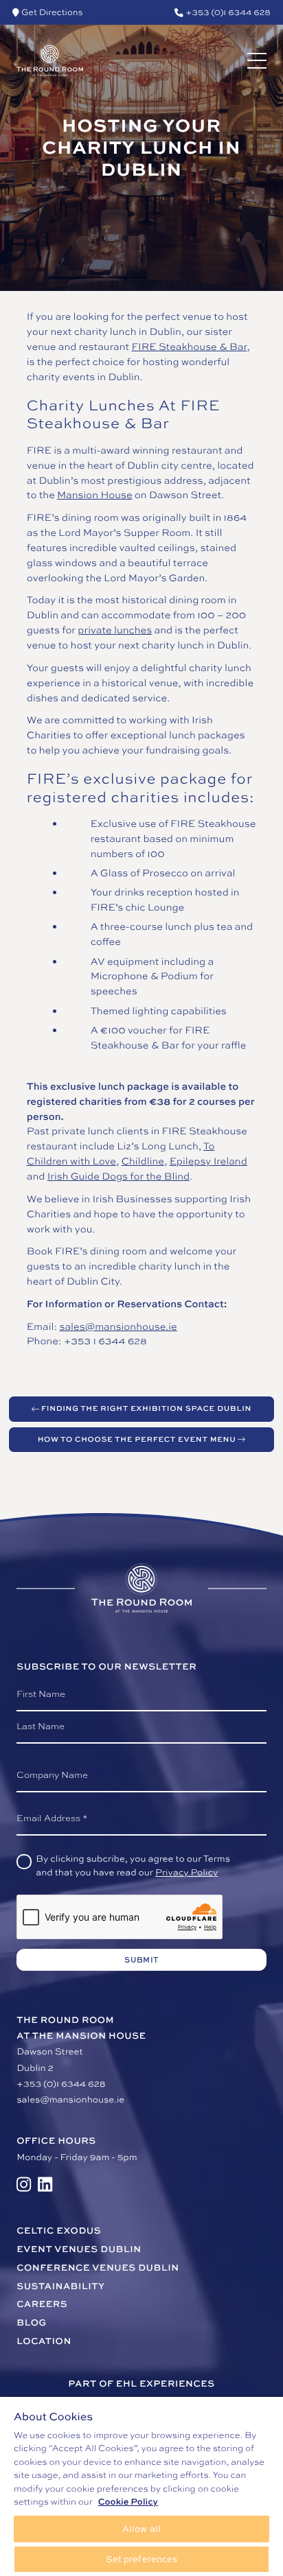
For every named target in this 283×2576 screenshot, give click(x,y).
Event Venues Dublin (79, 2249)
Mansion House (95, 495)
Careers (42, 2304)
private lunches (115, 630)
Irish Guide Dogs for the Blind (118, 1176)
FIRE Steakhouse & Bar (189, 347)
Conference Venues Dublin (98, 2268)
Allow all (141, 2529)
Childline (143, 1161)
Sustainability (60, 2286)
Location (44, 2341)
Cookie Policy (128, 2501)
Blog (32, 2323)
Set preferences (142, 2559)
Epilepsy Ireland (208, 1161)
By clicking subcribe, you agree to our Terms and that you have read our (133, 1866)
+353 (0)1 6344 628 (61, 2084)
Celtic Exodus (59, 2231)
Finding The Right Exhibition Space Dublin (146, 1408)
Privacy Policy (186, 1873)
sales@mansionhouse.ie (118, 1327)
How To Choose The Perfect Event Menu (137, 1439)
